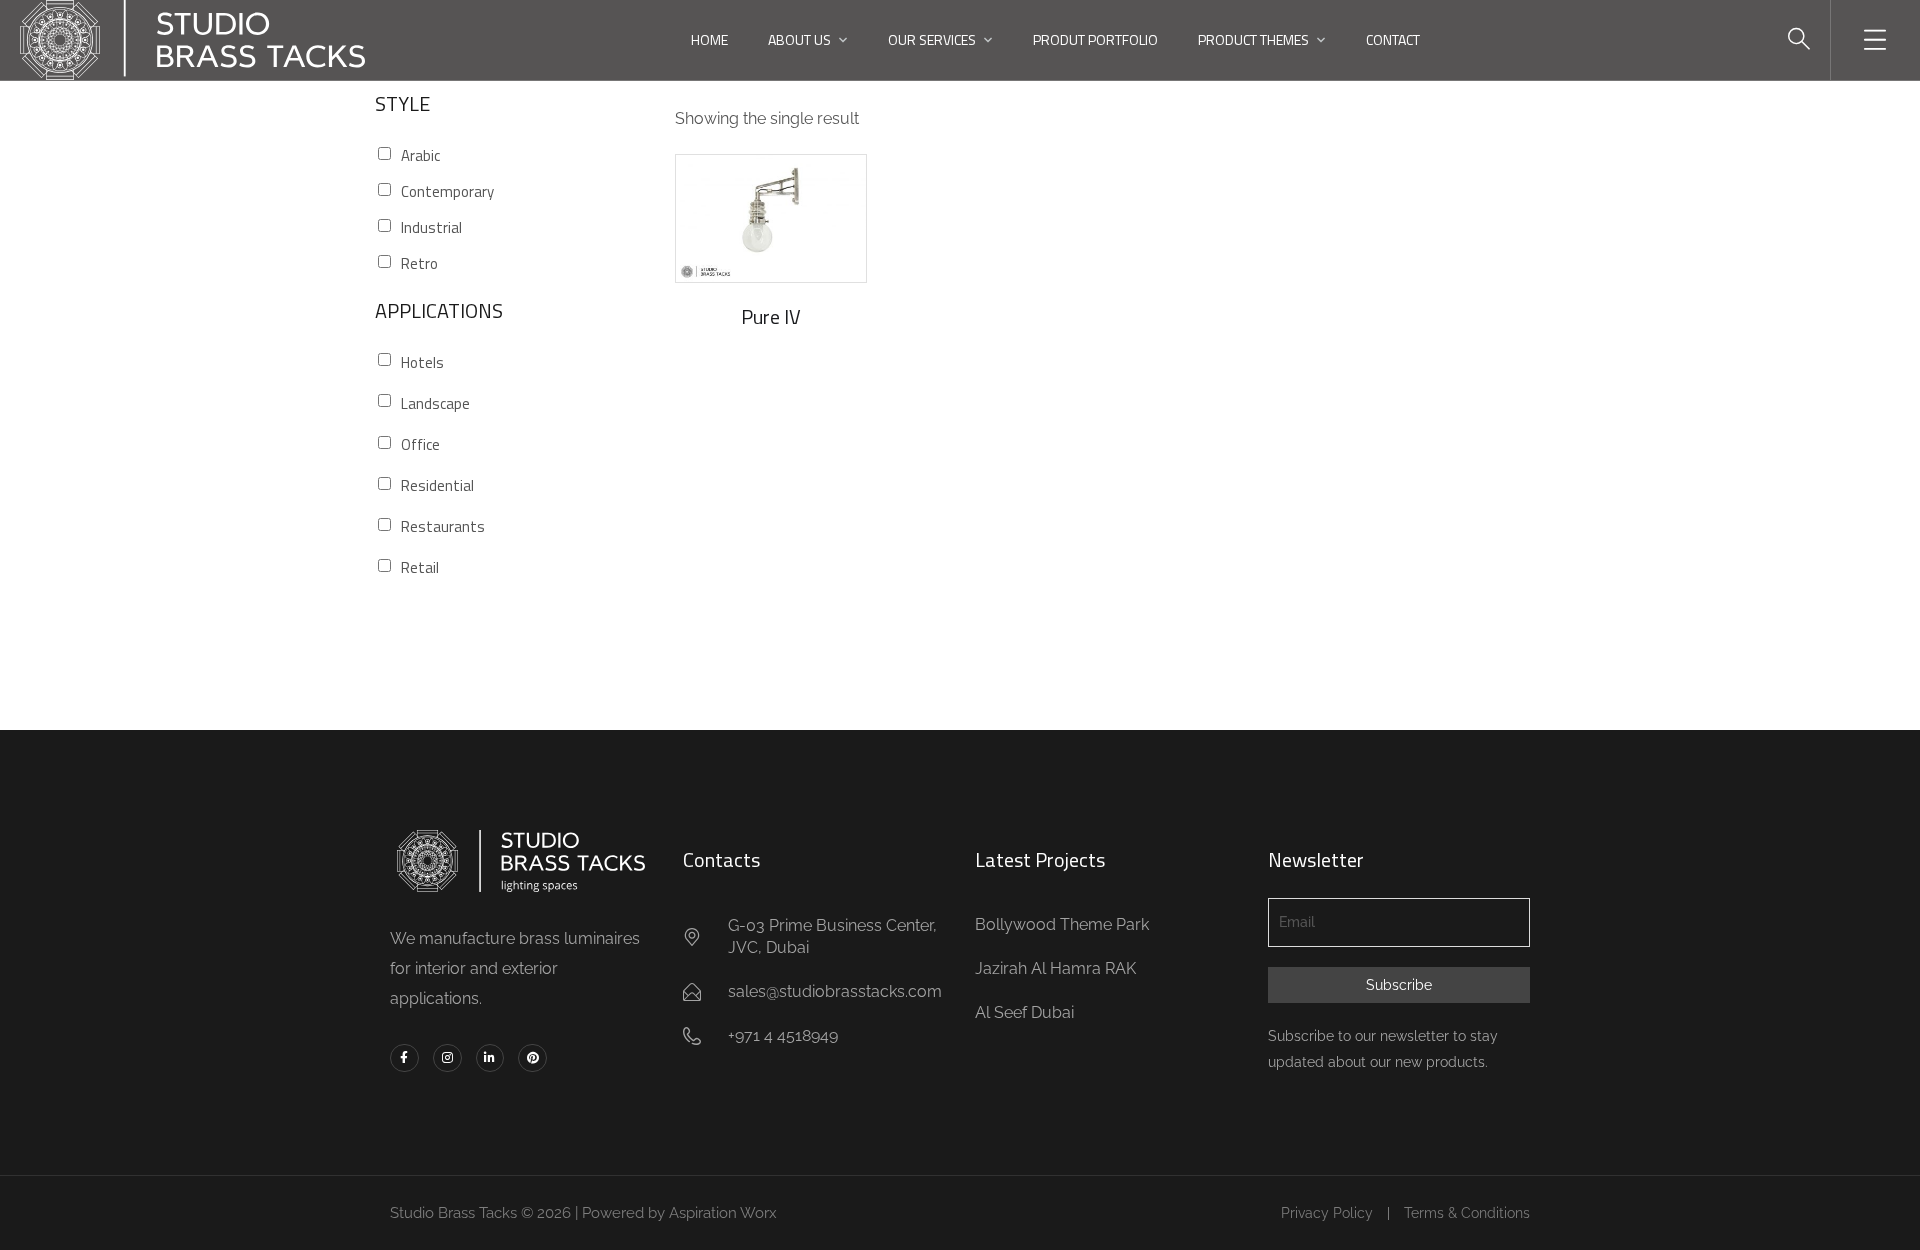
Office (420, 444)
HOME (709, 39)
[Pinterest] (532, 1058)
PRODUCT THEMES (1253, 39)
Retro (419, 263)
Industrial (431, 227)
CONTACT (1393, 39)
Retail (420, 567)
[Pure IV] (771, 218)
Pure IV (771, 316)
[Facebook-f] (404, 1058)
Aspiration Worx (723, 1213)
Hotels (422, 362)
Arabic (420, 155)
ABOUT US (799, 39)
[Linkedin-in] (490, 1058)
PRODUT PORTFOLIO (1095, 39)
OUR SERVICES (932, 39)
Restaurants (443, 526)
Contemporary (447, 191)
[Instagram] (447, 1058)
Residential (437, 485)
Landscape (435, 403)
